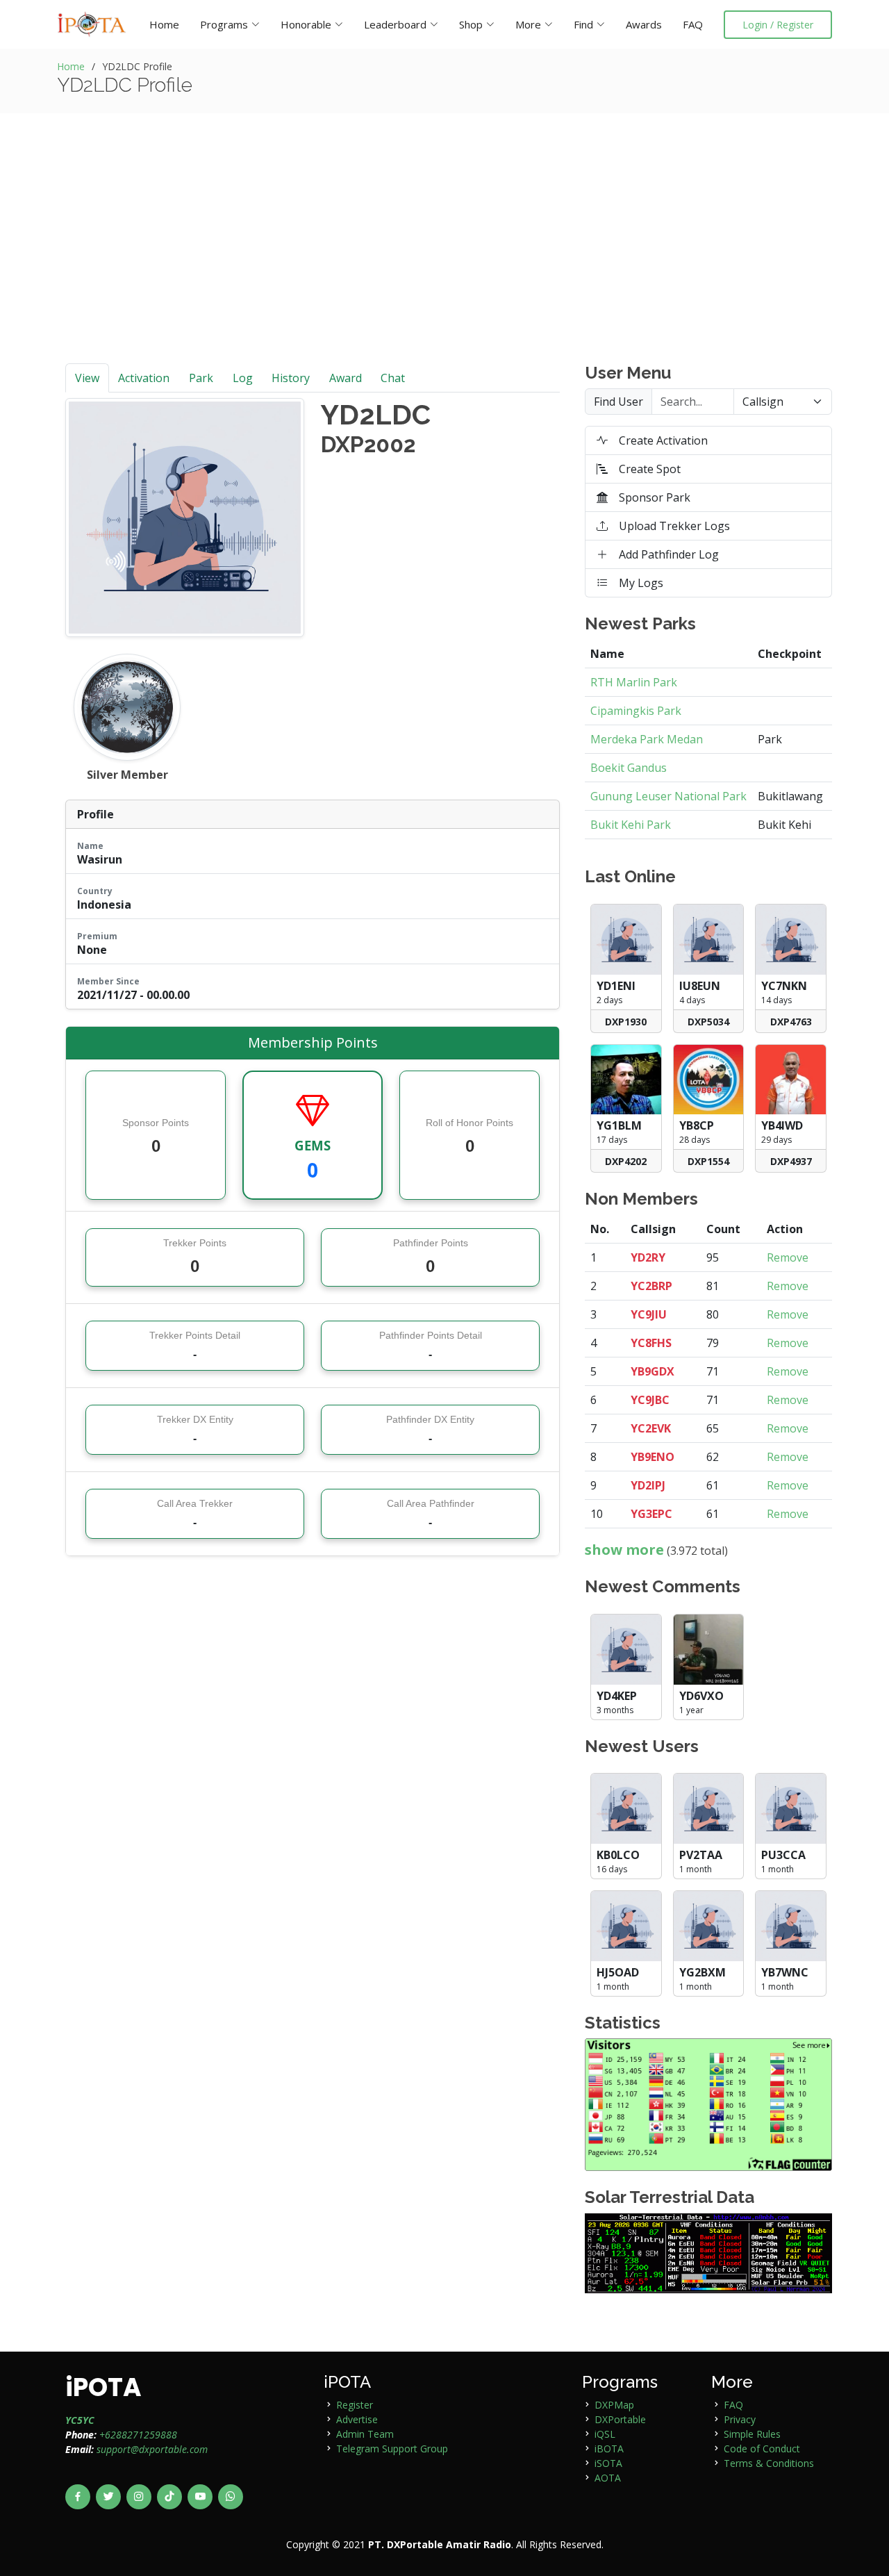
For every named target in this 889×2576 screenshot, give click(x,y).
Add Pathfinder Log (669, 554)
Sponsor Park (655, 497)
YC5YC (80, 2420)
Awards (644, 24)
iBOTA (609, 2449)
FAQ (693, 24)
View (87, 378)
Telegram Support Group (392, 2449)
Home (164, 24)
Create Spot (650, 469)
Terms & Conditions (769, 2463)
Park (201, 378)
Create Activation (663, 440)
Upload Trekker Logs (674, 526)
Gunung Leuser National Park (668, 796)
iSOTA (608, 2463)
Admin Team (365, 2434)
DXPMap (614, 2405)
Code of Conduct (762, 2449)
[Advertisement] (444, 259)
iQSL (605, 2434)
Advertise (357, 2419)
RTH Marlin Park (634, 682)
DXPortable (620, 2419)
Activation (144, 378)
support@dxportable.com (152, 2449)
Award (346, 378)
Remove (788, 1257)
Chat (393, 378)
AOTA (608, 2478)
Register (355, 2405)
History (291, 378)
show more (624, 1550)
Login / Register (778, 25)
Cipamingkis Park (636, 711)
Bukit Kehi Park (631, 825)
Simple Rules (752, 2434)
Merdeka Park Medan (647, 739)
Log (243, 378)
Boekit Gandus (629, 768)
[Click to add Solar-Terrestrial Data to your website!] (708, 2252)
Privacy (740, 2419)
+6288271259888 (138, 2435)
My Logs (641, 583)
